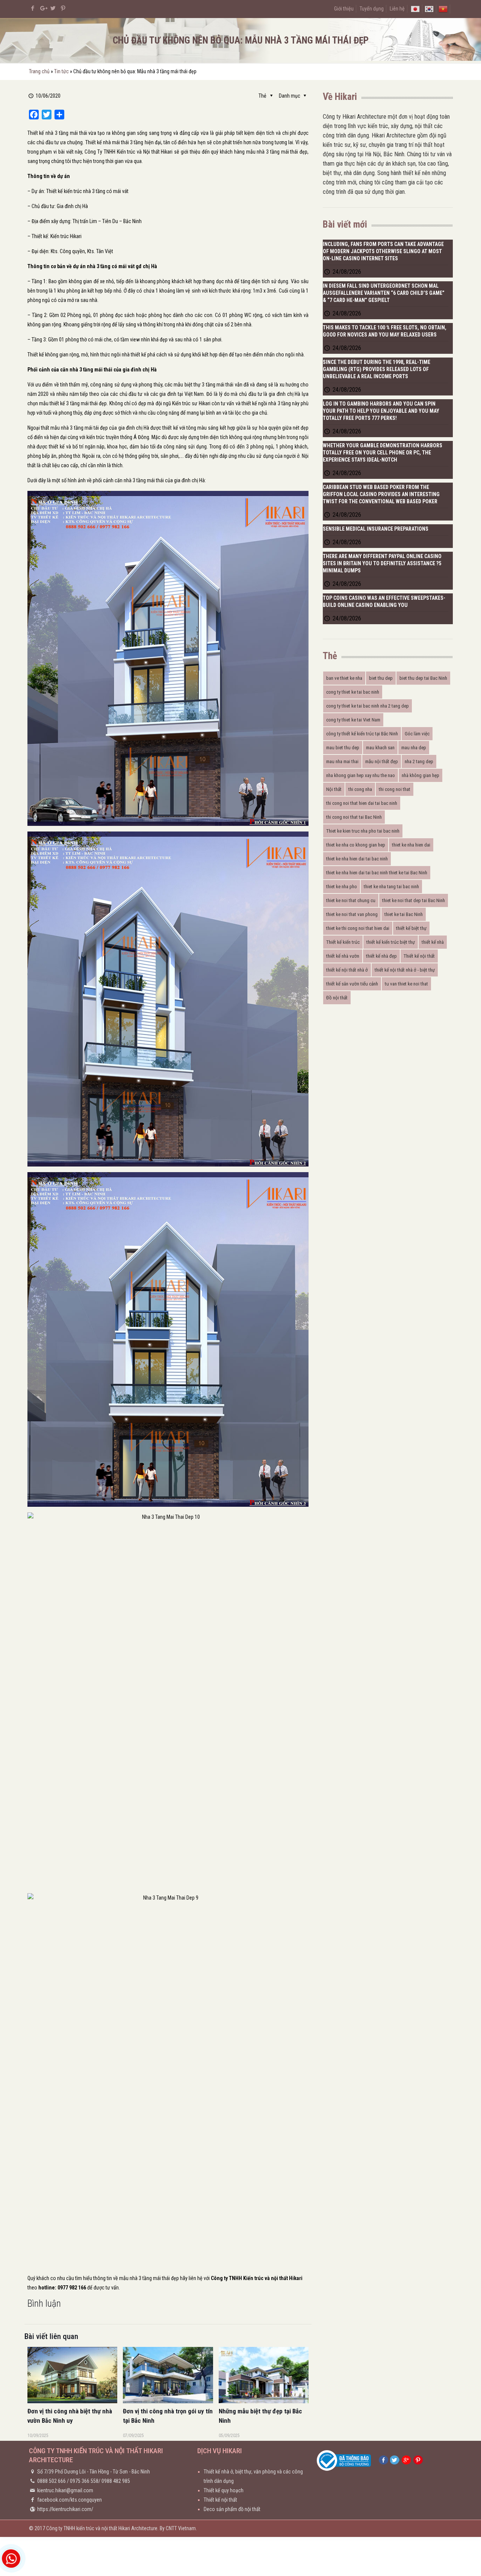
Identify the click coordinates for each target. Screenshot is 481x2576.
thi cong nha (360, 789)
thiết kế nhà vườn (343, 956)
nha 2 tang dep (419, 761)
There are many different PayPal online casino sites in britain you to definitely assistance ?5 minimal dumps (382, 563)
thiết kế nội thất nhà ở (347, 970)
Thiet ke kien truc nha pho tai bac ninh (363, 831)
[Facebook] (33, 8)
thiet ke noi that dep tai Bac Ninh (414, 900)
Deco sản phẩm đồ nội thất (232, 2509)
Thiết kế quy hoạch (224, 2490)
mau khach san (380, 748)
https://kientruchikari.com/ (65, 2509)
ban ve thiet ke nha (344, 678)
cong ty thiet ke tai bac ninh (353, 692)
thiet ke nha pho (342, 887)
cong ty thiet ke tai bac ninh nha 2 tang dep (368, 706)
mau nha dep (414, 748)
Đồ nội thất (337, 998)
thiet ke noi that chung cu (351, 900)
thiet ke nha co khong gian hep (356, 845)
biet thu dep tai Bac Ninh (423, 678)
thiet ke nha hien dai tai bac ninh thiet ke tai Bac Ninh (377, 873)
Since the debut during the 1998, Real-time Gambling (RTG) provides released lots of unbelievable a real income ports (377, 369)
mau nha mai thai (342, 761)
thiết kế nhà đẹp (381, 956)
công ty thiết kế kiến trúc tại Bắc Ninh (362, 734)
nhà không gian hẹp (420, 775)
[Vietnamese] (443, 9)
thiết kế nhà (433, 942)
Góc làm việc (417, 734)
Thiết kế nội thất (419, 956)
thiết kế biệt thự (411, 928)
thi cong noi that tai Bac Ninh (354, 817)
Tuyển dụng (372, 9)
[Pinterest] (63, 8)
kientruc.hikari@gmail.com (65, 2490)
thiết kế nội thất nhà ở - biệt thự (405, 970)
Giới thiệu (344, 9)
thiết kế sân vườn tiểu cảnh (352, 984)
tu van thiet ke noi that (406, 984)
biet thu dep (381, 678)
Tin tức (61, 71)
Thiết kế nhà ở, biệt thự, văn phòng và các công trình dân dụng (253, 2476)
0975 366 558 (84, 2481)
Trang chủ (39, 71)
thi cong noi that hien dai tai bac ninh (362, 803)
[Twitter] (53, 8)
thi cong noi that (395, 789)
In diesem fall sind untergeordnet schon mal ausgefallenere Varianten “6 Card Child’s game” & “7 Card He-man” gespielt (384, 293)
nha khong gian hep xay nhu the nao (361, 775)
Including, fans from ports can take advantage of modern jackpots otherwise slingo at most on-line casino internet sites (383, 251)
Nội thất (334, 789)
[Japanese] (415, 9)
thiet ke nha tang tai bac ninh (391, 887)
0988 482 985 (116, 2481)
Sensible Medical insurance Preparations (376, 529)
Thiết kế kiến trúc (343, 942)
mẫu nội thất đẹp (382, 761)
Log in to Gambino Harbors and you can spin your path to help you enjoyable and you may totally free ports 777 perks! (381, 411)
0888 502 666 (51, 2481)
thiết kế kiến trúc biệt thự (391, 942)
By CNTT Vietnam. (178, 2528)
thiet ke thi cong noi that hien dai (358, 928)
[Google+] (43, 8)
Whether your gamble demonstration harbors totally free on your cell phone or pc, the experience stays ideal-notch (383, 453)
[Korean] (429, 9)
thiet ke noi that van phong (352, 914)
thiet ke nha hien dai (411, 845)
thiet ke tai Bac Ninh (404, 914)
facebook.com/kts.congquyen (70, 2500)
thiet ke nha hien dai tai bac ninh (357, 859)
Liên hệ (397, 9)
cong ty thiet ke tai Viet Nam (353, 720)
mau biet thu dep (343, 748)
